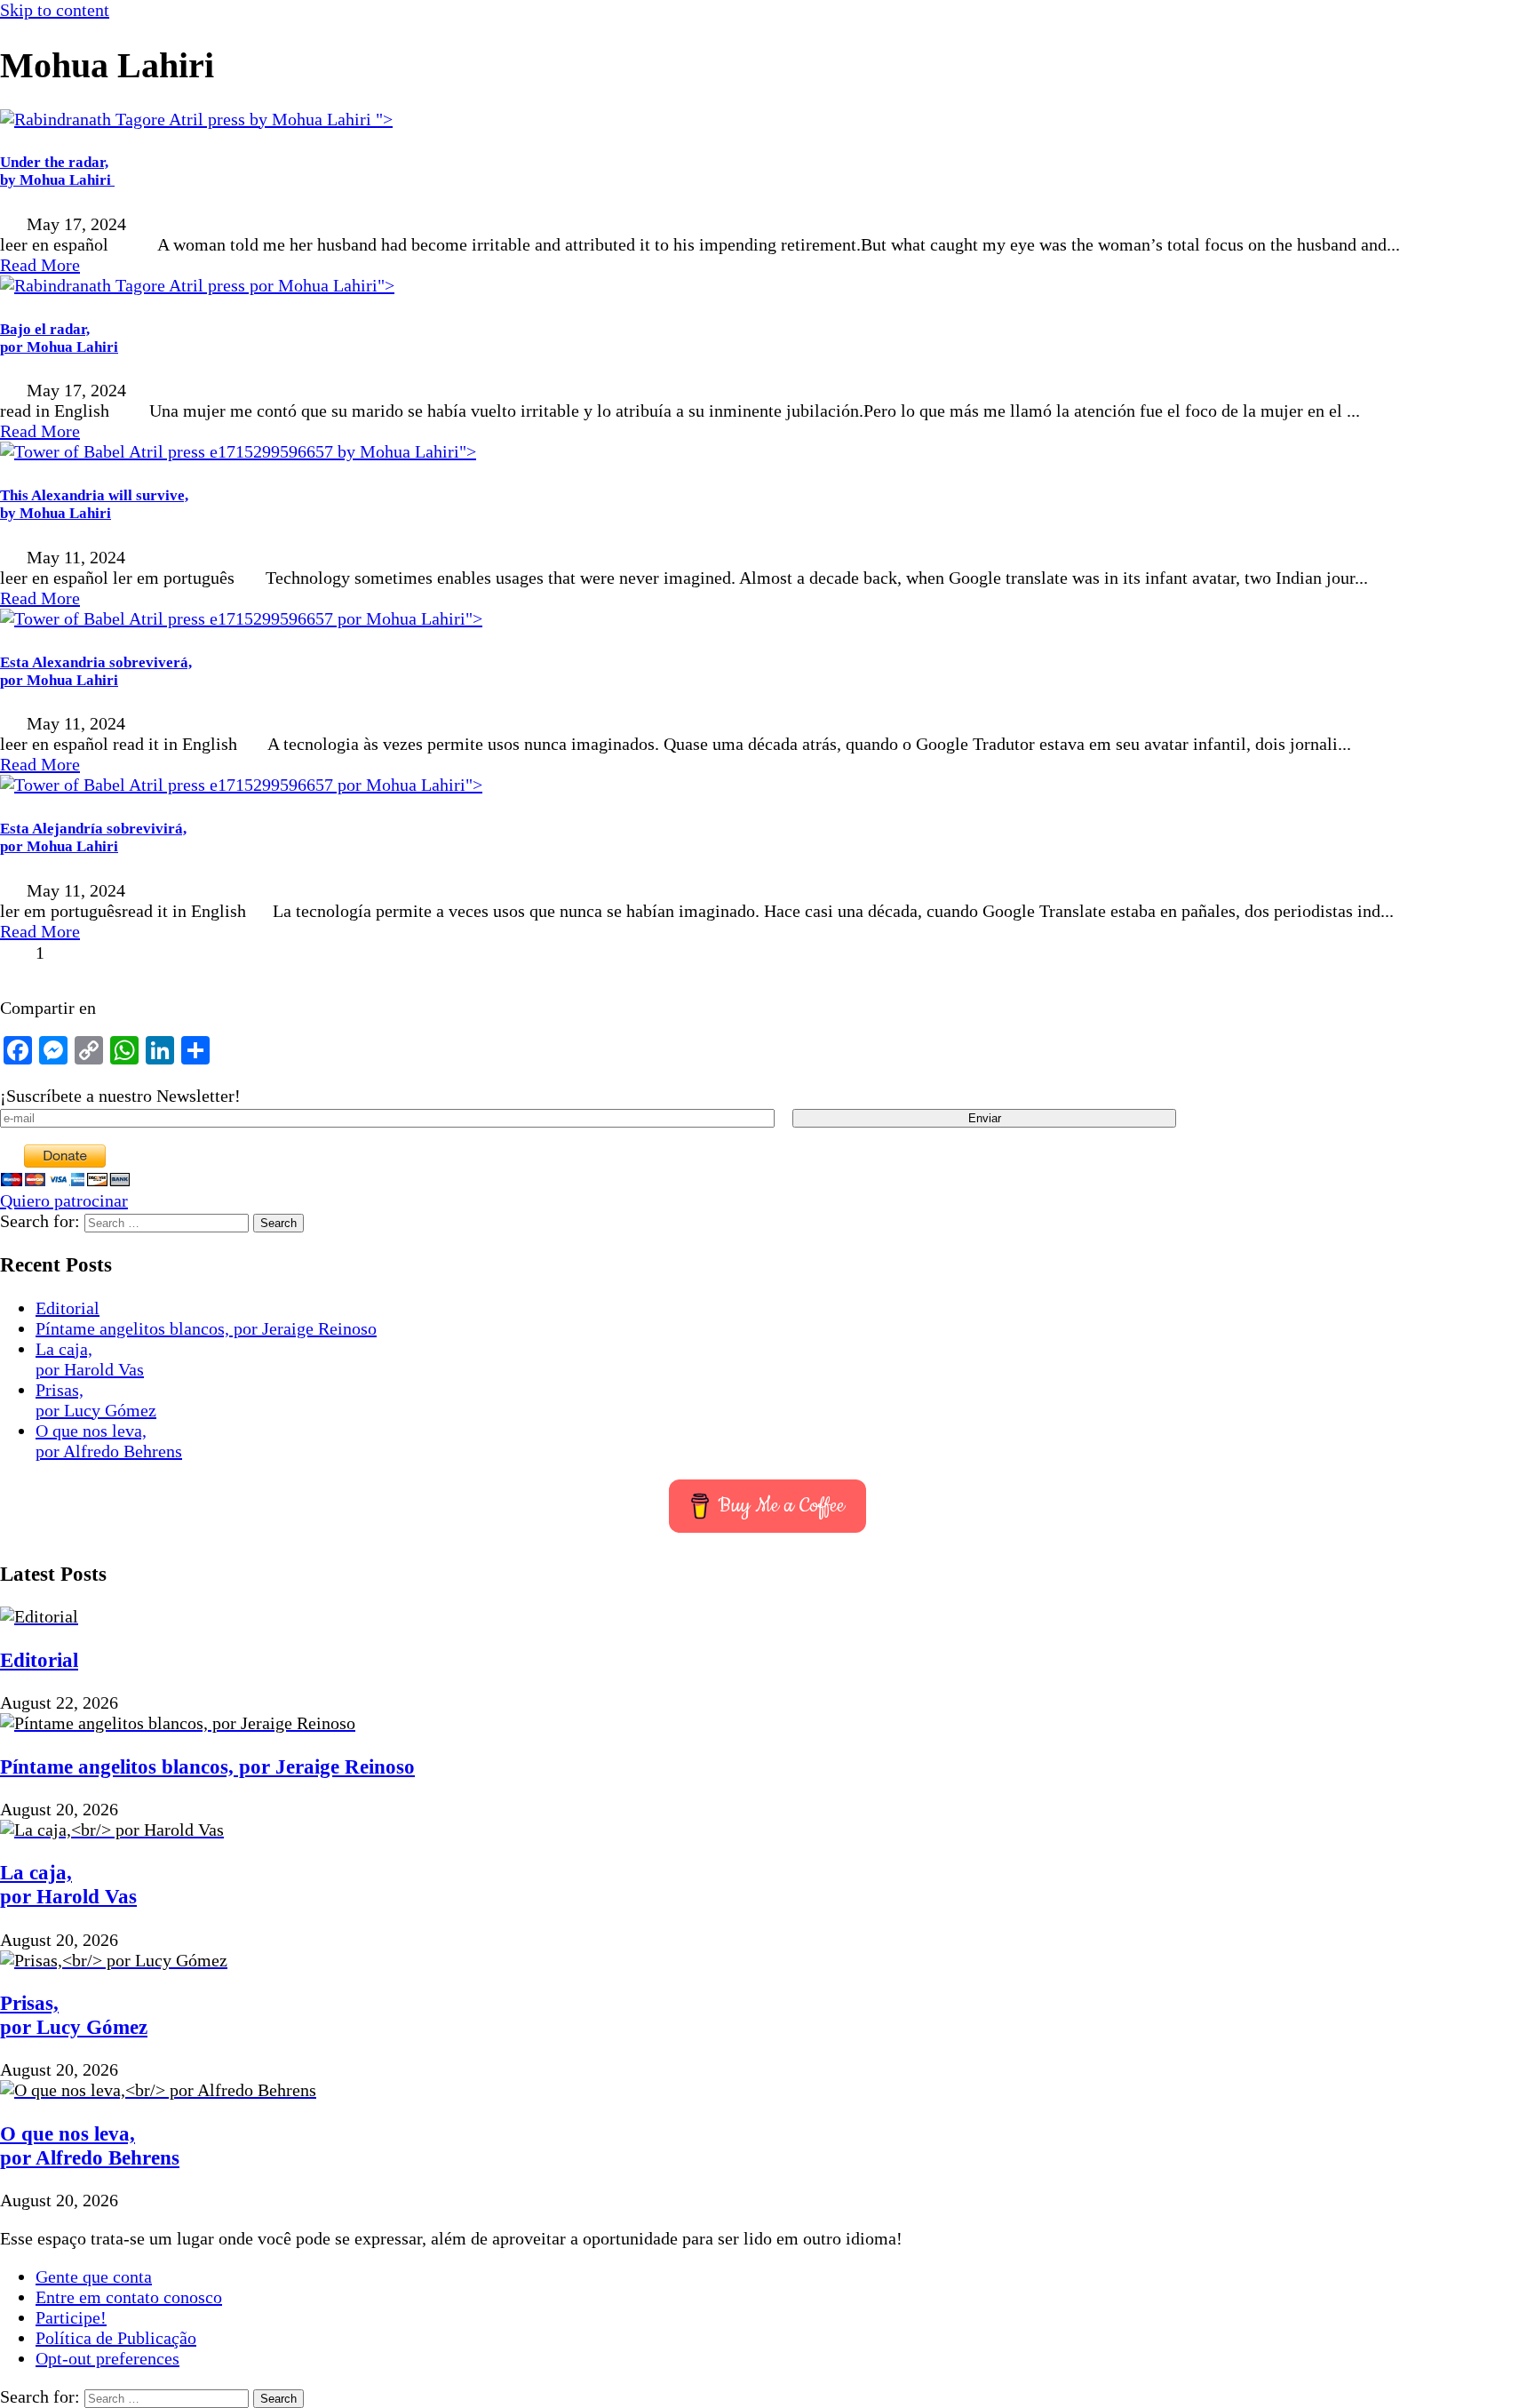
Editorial (68, 1308)
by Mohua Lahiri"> (405, 451)
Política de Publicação (116, 2338)
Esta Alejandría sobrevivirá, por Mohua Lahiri (93, 837)
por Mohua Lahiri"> (320, 285)
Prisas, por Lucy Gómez (96, 1400)
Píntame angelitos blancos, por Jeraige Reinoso (206, 1328)
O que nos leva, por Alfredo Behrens (109, 1441)
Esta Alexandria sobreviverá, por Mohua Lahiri (96, 671)
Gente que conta (94, 2276)
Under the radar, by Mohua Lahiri (57, 171)
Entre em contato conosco (129, 2297)
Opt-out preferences (107, 2358)
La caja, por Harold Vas (90, 1359)
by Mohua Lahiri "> (319, 119)
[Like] (16, 953)
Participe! (71, 2317)
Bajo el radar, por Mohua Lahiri (59, 338)
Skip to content (55, 10)
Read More (40, 265)
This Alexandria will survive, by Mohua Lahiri (94, 504)
